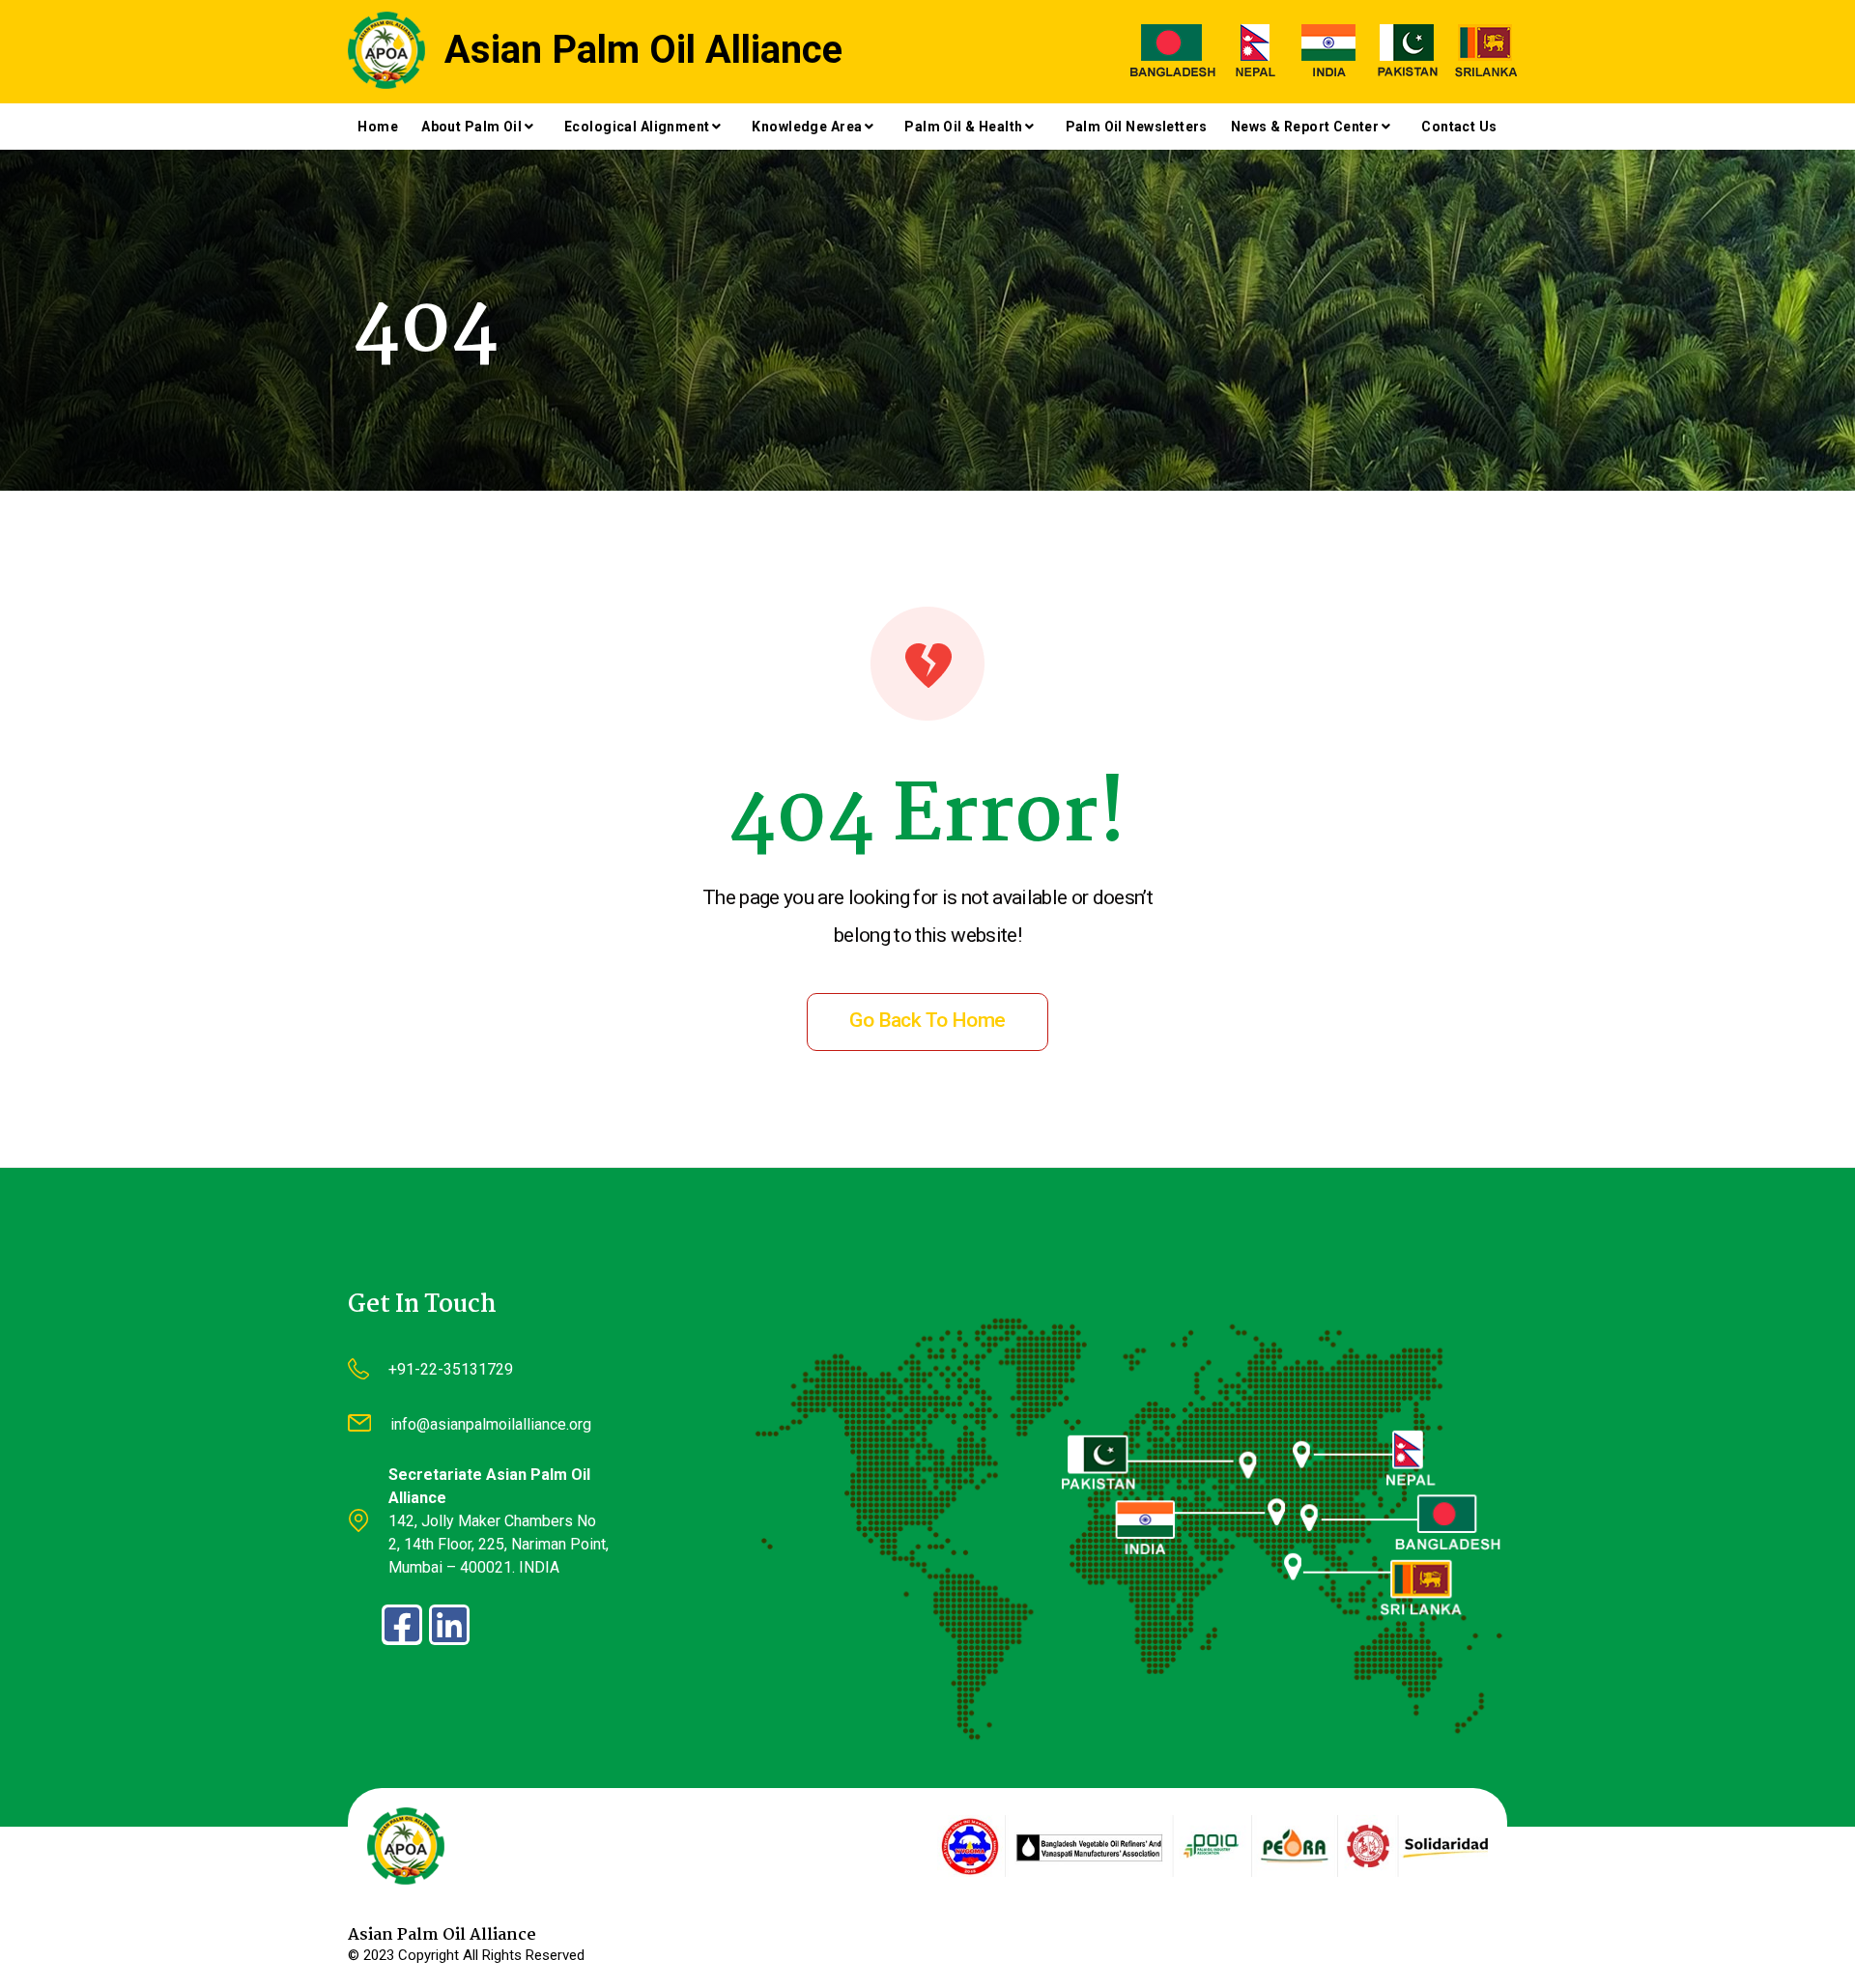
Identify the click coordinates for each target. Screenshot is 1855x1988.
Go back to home (927, 1020)
